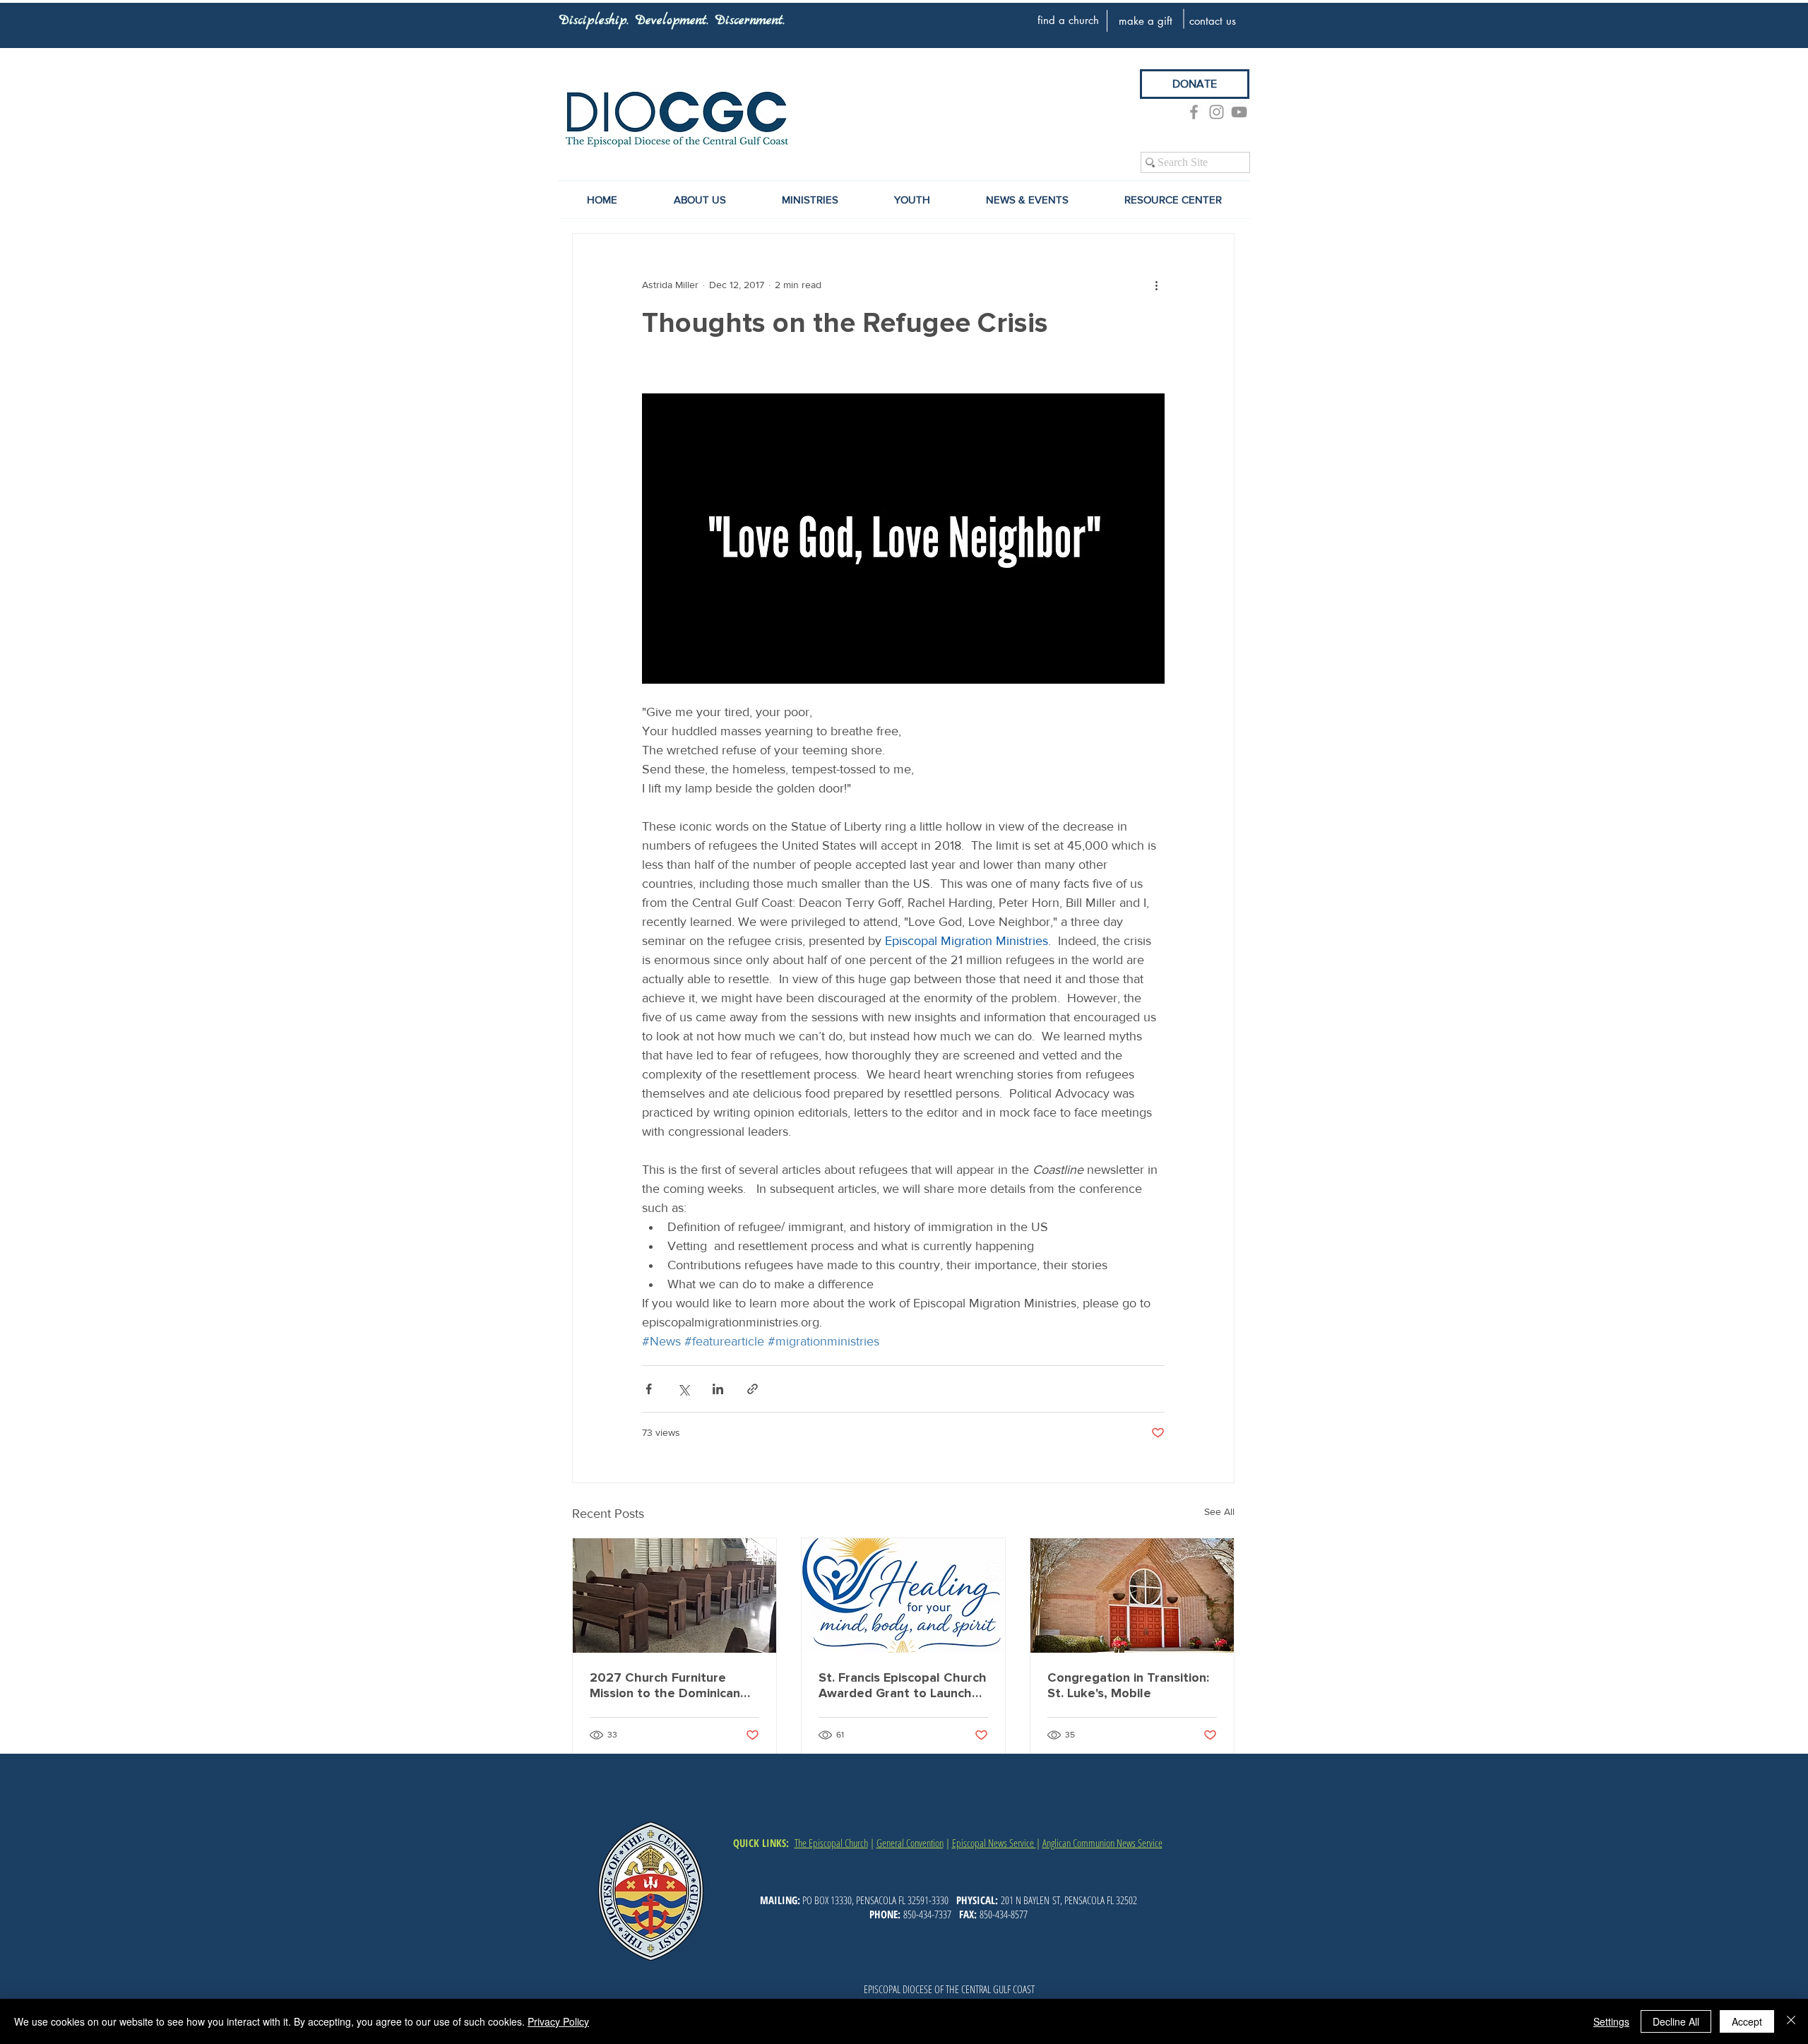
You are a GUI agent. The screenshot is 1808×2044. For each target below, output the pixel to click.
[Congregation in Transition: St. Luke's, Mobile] (1132, 1596)
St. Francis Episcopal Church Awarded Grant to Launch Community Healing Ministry (903, 1685)
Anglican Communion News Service (1102, 1843)
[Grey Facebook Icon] (1194, 112)
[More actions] (1156, 285)
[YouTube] (1239, 112)
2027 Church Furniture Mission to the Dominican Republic (665, 1685)
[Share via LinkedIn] (718, 1389)
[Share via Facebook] (649, 1389)
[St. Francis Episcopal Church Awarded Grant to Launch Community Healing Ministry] (903, 1596)
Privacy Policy (558, 2021)
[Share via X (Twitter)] (683, 1389)
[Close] (1791, 2021)
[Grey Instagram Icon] (1217, 112)
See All (1219, 1511)
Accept (1747, 2021)
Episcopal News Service (994, 1843)
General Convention (910, 1843)
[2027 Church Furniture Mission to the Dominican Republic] (674, 1596)
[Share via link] (753, 1389)
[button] (1027, 200)
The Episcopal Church (831, 1843)
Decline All (1676, 2021)
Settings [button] (1611, 2021)
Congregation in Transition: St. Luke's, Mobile (1128, 1685)
